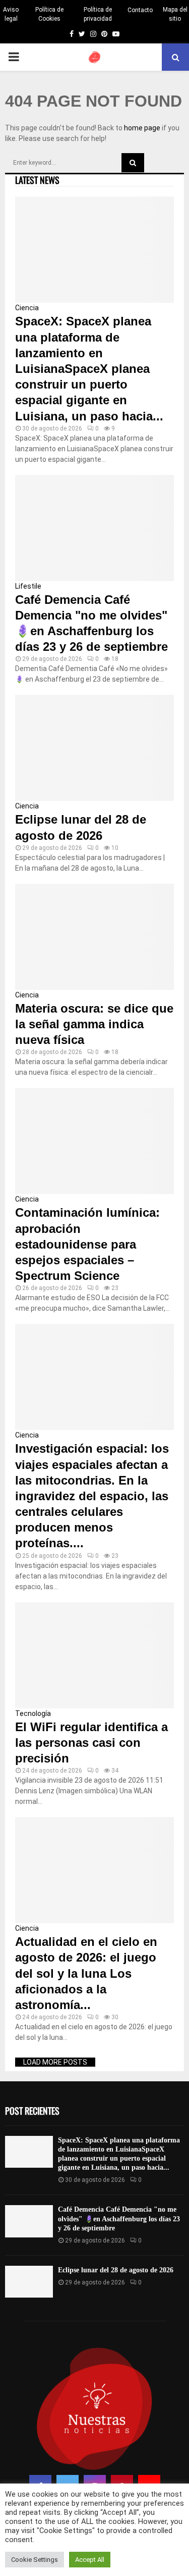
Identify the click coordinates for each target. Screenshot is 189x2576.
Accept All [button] (90, 2560)
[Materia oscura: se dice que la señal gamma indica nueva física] (94, 937)
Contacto (140, 10)
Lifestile (28, 586)
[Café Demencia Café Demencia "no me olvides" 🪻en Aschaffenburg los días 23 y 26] (94, 528)
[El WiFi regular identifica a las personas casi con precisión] (94, 1655)
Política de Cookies (49, 14)
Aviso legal (11, 14)
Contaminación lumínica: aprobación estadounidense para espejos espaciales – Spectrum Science (87, 1244)
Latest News (37, 180)
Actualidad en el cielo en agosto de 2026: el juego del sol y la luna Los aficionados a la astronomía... (86, 1973)
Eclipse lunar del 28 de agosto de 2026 (116, 2270)
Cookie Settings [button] (35, 2560)
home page (142, 128)
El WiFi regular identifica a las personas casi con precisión (91, 1743)
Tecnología (33, 1713)
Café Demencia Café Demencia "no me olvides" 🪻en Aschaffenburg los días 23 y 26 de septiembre (119, 2219)
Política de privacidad (98, 14)
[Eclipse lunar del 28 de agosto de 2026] (94, 748)
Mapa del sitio (175, 14)
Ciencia (27, 308)
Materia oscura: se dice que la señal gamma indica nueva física (94, 1024)
